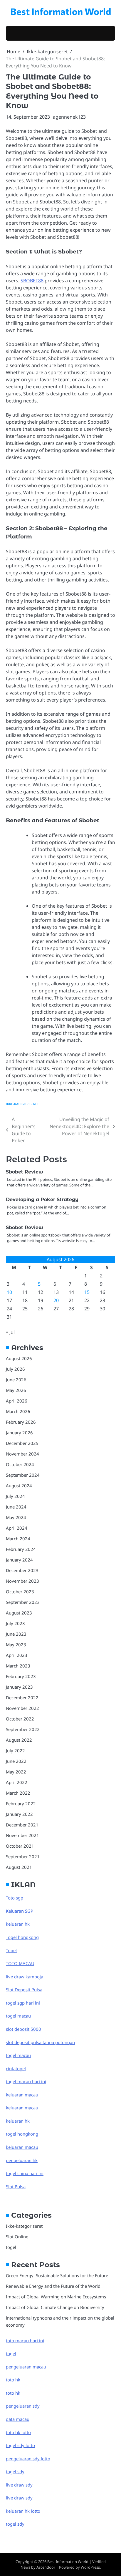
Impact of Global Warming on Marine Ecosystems (56, 2297)
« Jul (10, 1332)
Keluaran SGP (20, 1911)
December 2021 (22, 1825)
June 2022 (16, 1761)
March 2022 (18, 1793)
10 (9, 1292)
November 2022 (22, 1708)
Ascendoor (46, 2567)
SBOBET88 (32, 281)
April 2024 (17, 1528)
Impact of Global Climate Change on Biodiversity (55, 2307)
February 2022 (21, 1803)
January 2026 (19, 1433)
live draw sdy (19, 2485)
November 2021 (22, 1835)
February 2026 (21, 1422)
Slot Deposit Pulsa (24, 1990)
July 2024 (15, 1496)
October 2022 (20, 1719)
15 (87, 1292)
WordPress (90, 2567)
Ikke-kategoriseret (22, 1104)
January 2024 (19, 1560)
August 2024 (19, 1486)
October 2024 (20, 1464)
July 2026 (15, 1369)
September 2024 (23, 1475)
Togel (11, 1950)
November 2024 (22, 1454)
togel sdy (15, 2524)
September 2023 (23, 1602)
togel (11, 2247)
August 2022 (19, 1740)
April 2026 (17, 1401)
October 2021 (20, 1846)
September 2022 (23, 1729)
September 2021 (23, 1856)
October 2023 (20, 1592)
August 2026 (19, 1358)
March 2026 (18, 1411)
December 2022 (22, 1698)
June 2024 (16, 1507)
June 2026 (16, 1380)
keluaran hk (18, 1924)
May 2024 (16, 1517)
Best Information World (61, 11)
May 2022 (16, 1772)
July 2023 (15, 1623)
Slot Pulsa (16, 2187)
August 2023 (19, 1613)
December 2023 (22, 1570)
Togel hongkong (22, 1937)
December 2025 (22, 1443)
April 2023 (17, 1655)
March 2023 (18, 1666)
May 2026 (16, 1390)
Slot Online (17, 2237)
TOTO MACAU (20, 1963)
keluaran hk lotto (23, 2511)
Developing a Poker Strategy (42, 1200)
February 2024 (21, 1549)
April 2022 (17, 1782)
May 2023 (16, 1645)
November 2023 (22, 1581)
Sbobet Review (25, 1172)
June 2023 (16, 1634)
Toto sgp (15, 1898)
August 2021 (19, 1867)
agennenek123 (69, 117)
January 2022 (19, 1814)
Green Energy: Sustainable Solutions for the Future (57, 2275)
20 (56, 1300)
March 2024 (18, 1539)
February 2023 (21, 1676)
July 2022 (15, 1751)
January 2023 (19, 1687)
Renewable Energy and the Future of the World (53, 2286)
